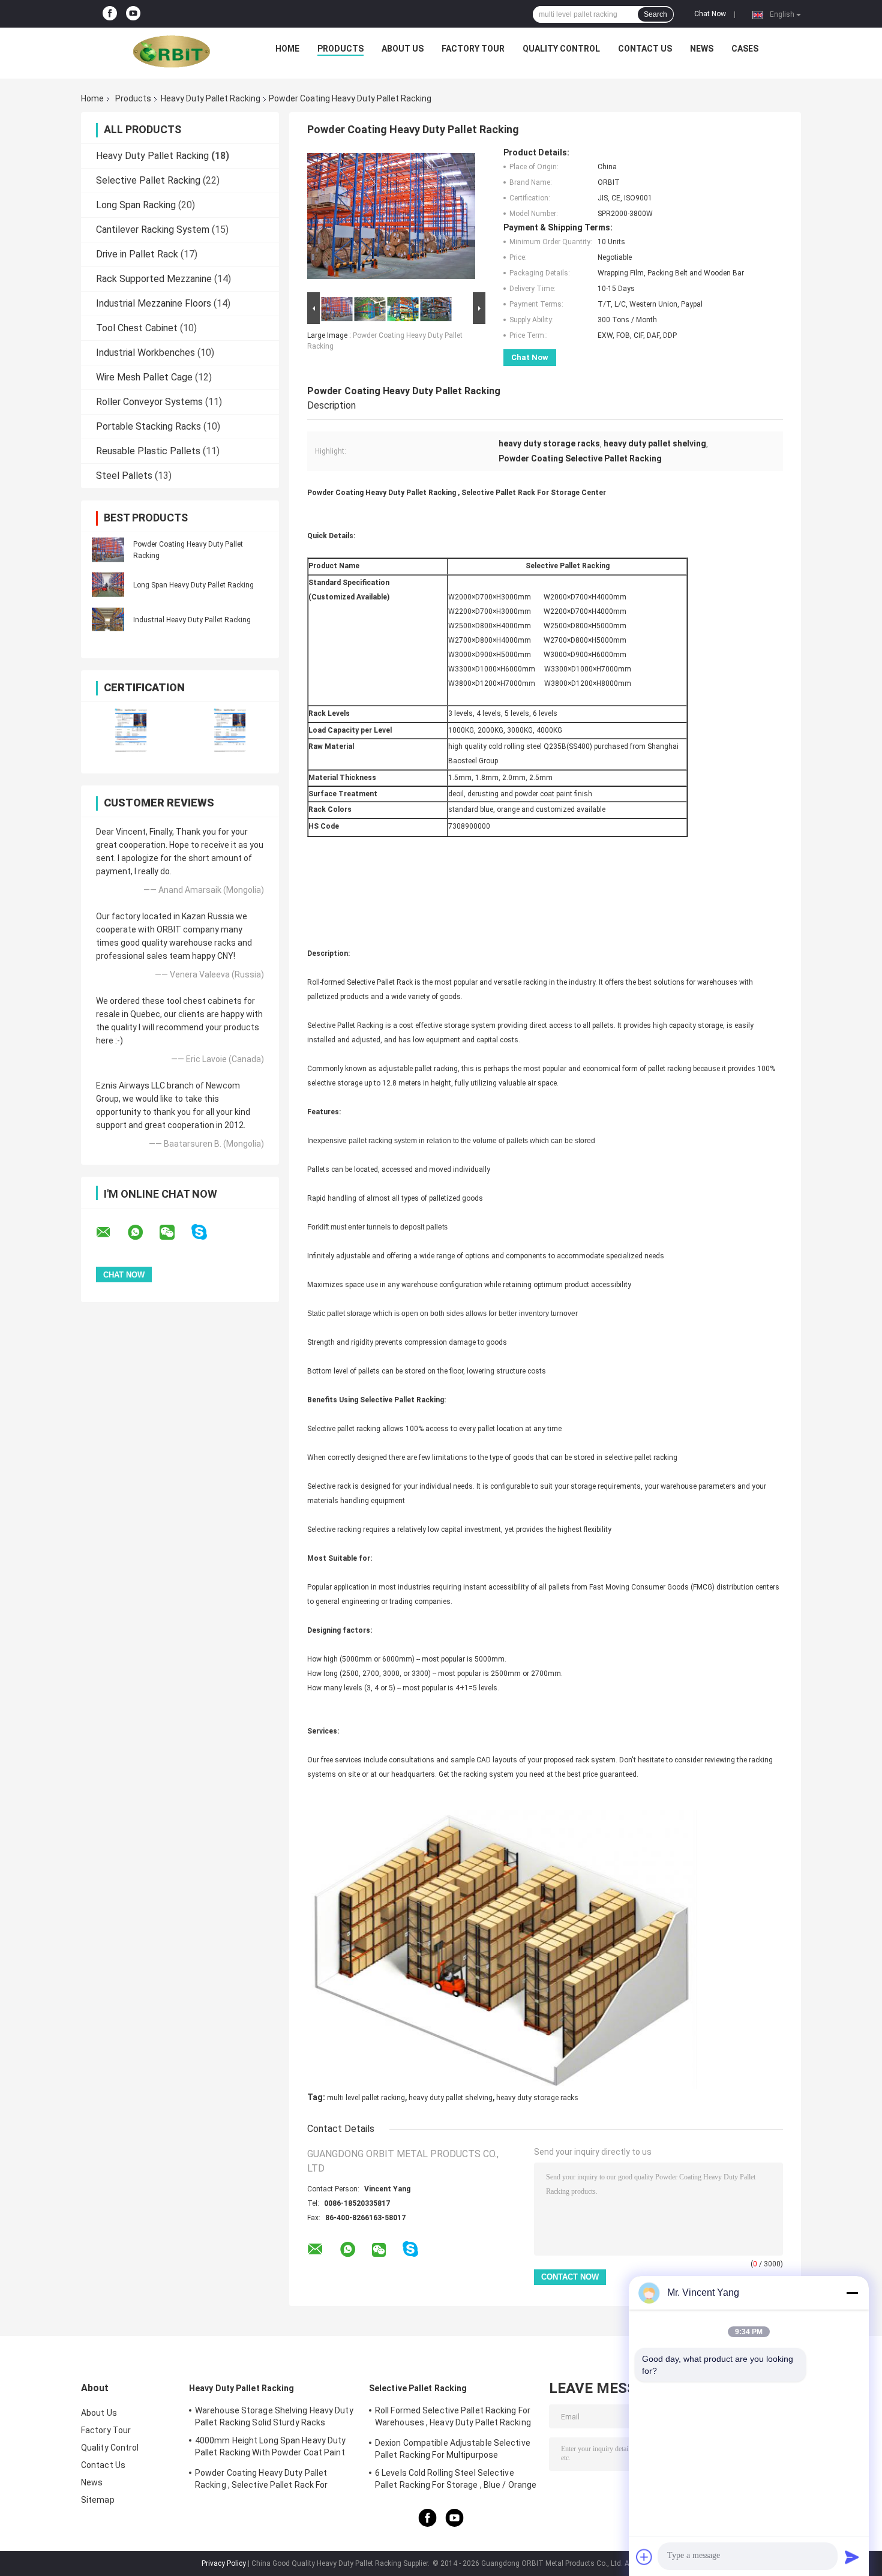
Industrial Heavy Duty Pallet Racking (192, 620)
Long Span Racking (136, 205)
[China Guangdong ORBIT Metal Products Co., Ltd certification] (130, 730)
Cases (745, 49)
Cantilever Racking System (153, 230)
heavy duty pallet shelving (451, 2098)
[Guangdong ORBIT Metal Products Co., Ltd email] (111, 1232)
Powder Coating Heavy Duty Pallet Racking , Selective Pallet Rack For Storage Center (262, 2481)
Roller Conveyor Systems (149, 402)
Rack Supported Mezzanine (154, 279)
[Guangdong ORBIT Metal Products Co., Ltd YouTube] (133, 14)
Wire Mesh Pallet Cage (144, 377)
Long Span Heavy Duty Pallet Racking (193, 585)
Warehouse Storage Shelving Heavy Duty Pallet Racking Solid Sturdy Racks (274, 2416)
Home (287, 49)
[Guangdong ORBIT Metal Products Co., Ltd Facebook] (110, 14)
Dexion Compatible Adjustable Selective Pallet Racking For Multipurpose (453, 2449)
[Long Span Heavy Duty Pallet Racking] (108, 584)
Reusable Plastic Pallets (148, 451)
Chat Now (710, 14)
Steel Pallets (124, 476)
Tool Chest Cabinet (137, 328)
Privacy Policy (224, 2563)
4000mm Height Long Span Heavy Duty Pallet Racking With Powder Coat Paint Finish (270, 2448)
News (702, 49)
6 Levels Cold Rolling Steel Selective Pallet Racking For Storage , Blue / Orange (456, 2479)
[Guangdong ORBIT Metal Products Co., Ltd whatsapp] (143, 1232)
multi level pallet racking (366, 2098)
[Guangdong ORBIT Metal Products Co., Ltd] (172, 52)
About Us (403, 49)
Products (340, 49)
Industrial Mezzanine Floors (154, 303)
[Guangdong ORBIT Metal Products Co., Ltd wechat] (175, 1232)
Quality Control (561, 49)
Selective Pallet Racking (148, 180)
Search (655, 14)
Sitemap (98, 2500)
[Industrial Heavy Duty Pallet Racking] (108, 619)
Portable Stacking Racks (148, 426)
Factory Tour (473, 49)
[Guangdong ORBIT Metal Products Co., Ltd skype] (207, 1232)
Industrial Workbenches (145, 353)
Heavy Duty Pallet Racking (211, 98)
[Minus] (852, 2293)
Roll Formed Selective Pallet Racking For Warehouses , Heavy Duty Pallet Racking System (453, 2418)
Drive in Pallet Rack (137, 254)
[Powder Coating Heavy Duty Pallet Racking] (108, 550)
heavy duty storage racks (537, 2098)
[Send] (852, 2557)
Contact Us (645, 49)
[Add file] (644, 2557)
